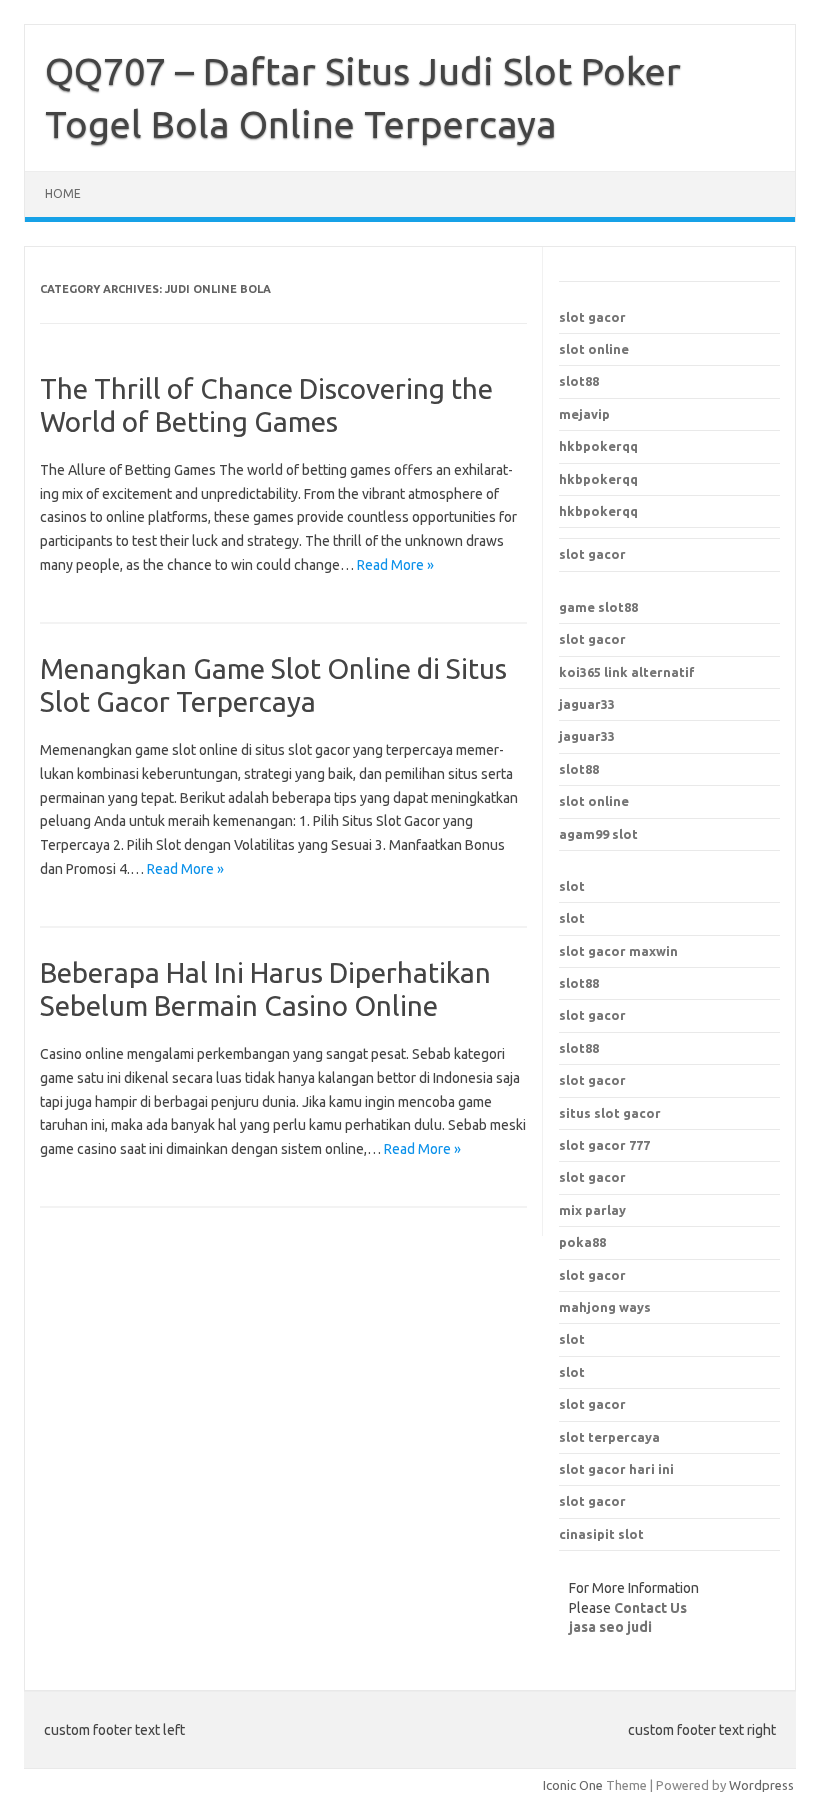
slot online (594, 349)
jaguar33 (587, 704)
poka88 (582, 1242)
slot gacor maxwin (618, 951)
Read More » (395, 565)
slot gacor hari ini (616, 1469)
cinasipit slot (601, 1534)
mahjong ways (605, 1307)
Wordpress (761, 1785)
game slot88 (598, 607)
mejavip (584, 414)
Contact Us (650, 1608)
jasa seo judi (610, 1627)
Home (63, 193)
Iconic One (573, 1785)
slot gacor (592, 317)
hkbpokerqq (598, 446)
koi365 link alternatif (627, 672)
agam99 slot (598, 834)
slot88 (579, 381)
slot (572, 886)
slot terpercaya (609, 1437)
